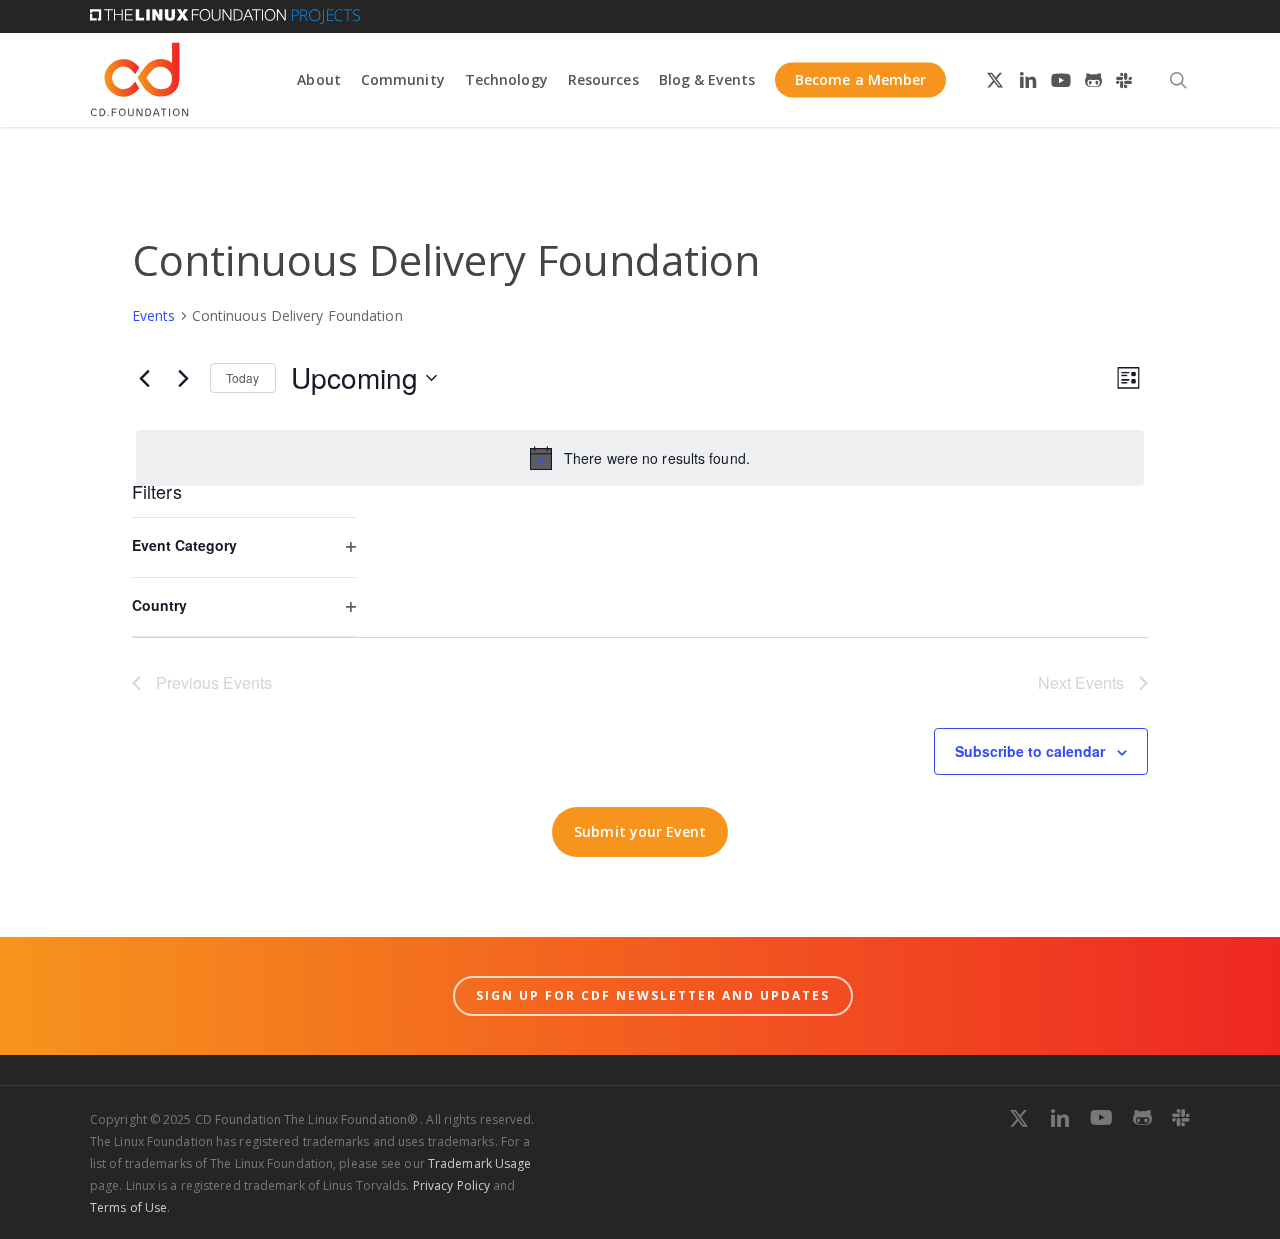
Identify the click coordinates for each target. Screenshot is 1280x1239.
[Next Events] (183, 378)
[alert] (640, 458)
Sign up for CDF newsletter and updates (653, 995)
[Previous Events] (144, 378)
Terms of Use (128, 1207)
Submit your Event (640, 831)
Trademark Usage (480, 1163)
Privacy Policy (451, 1185)
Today (243, 377)
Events (154, 315)
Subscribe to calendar (1030, 751)
